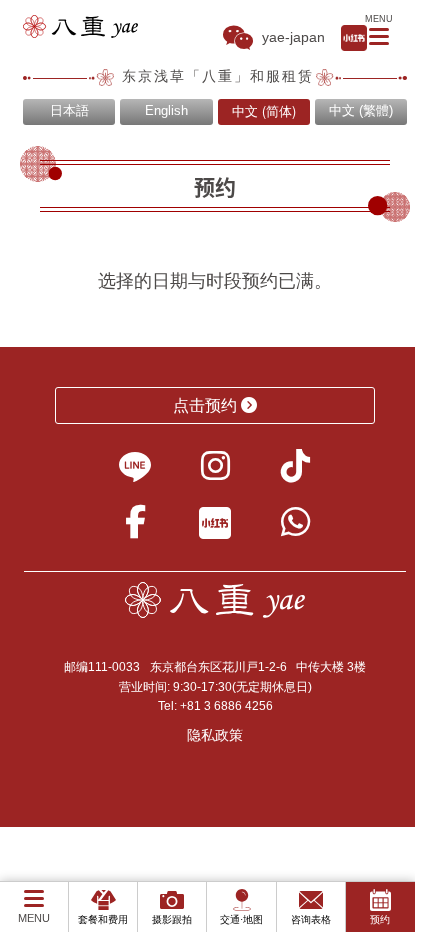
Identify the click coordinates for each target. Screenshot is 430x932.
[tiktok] (295, 473)
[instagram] (215, 473)
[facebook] (135, 529)
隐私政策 (215, 735)
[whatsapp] (295, 529)
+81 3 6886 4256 (226, 706)
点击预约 (205, 405)
